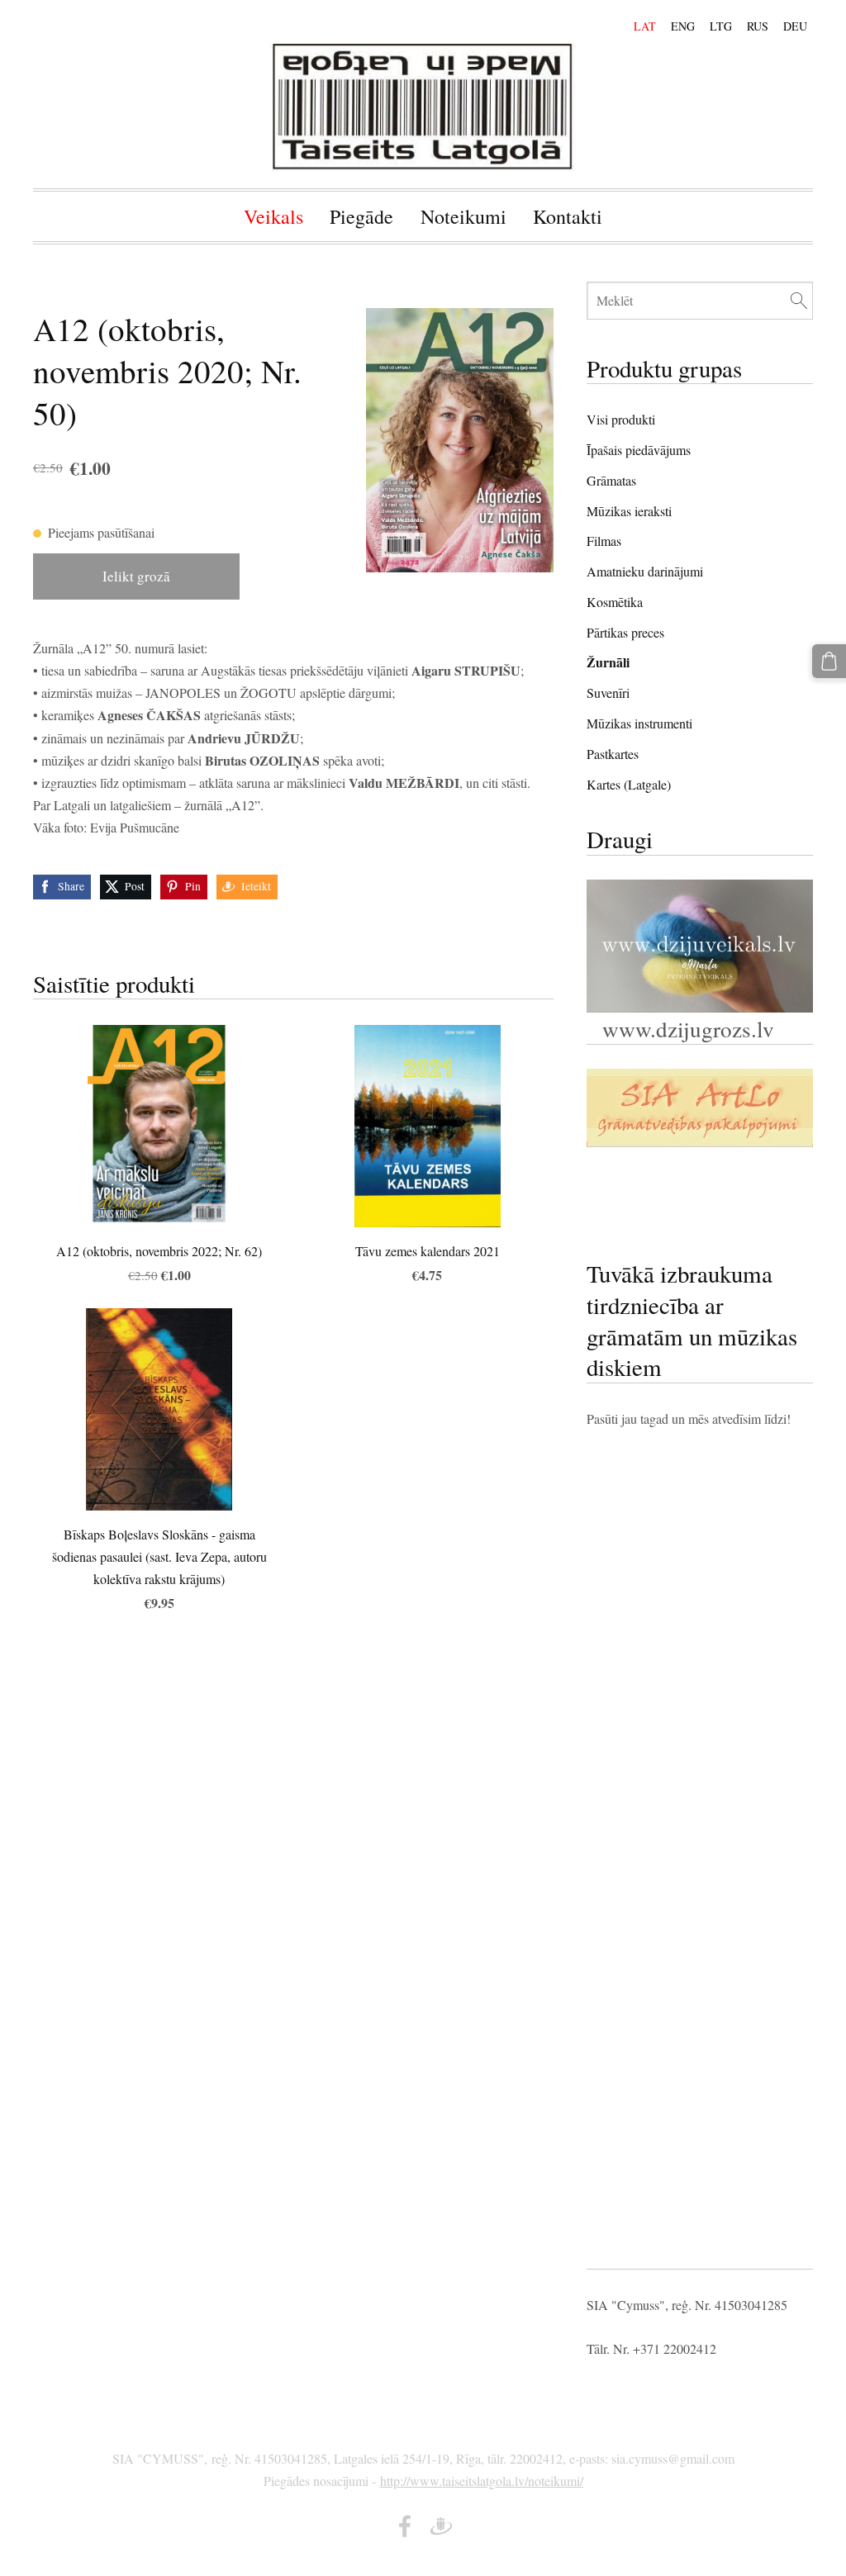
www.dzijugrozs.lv (684, 1029)
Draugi (620, 839)
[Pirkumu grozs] (829, 661)
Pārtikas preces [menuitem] (625, 632)
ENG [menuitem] (683, 26)
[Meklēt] (799, 300)
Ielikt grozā (136, 576)
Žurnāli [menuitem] (608, 662)
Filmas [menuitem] (604, 541)
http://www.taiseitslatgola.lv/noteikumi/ (482, 2481)
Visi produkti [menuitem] (621, 419)
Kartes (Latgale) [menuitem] (629, 784)
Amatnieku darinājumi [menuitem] (645, 571)
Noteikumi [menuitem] (463, 216)
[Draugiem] (441, 2526)
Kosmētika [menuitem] (615, 602)
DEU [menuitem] (795, 26)
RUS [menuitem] (758, 26)
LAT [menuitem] (645, 26)
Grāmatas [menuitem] (611, 480)
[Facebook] (405, 2526)
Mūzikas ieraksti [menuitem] (629, 511)
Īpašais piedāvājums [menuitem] (639, 450)
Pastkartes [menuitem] (613, 754)
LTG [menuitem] (721, 26)
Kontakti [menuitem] (568, 216)
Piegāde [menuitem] (361, 216)
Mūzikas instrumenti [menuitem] (639, 723)
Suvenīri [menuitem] (608, 693)
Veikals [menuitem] (273, 216)
